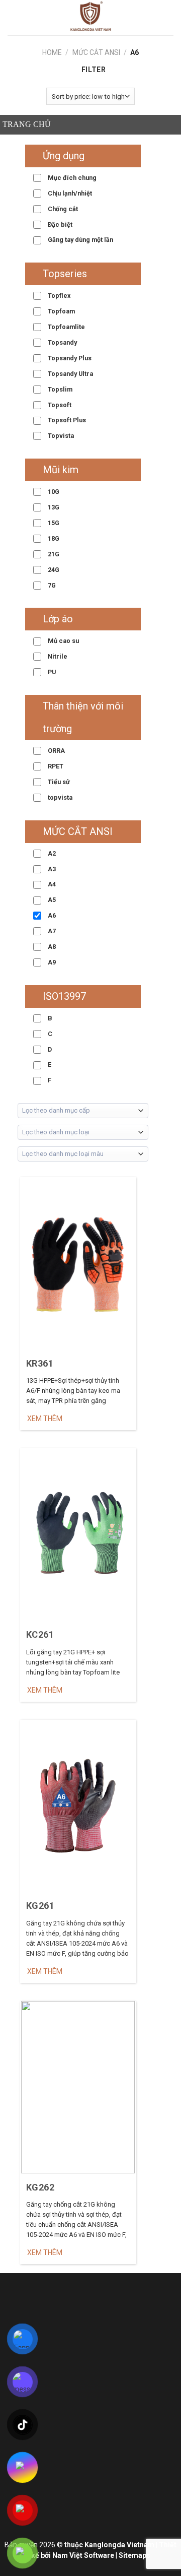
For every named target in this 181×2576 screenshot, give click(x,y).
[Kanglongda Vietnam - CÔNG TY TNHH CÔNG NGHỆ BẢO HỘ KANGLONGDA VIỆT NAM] (90, 18)
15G (53, 523)
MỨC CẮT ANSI (96, 52)
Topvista (60, 436)
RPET (55, 766)
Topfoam (61, 311)
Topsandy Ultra (70, 374)
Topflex (58, 296)
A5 (51, 900)
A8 (51, 947)
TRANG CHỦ (27, 124)
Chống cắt (62, 209)
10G (53, 492)
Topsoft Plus (66, 420)
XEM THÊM (45, 1419)
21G (53, 554)
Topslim (59, 389)
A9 (51, 962)
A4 (51, 884)
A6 (51, 915)
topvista (59, 797)
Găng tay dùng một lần (80, 240)
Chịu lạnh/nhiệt (69, 193)
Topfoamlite (66, 327)
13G (53, 507)
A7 (51, 931)
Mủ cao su (63, 641)
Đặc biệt (59, 224)
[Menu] (13, 18)
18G (53, 538)
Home (52, 52)
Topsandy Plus (69, 358)
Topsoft (59, 405)
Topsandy (62, 342)
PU (51, 672)
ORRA (56, 751)
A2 (51, 853)
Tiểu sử (58, 782)
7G (51, 585)
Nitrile (57, 656)
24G (53, 570)
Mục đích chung (71, 178)
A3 (51, 869)
